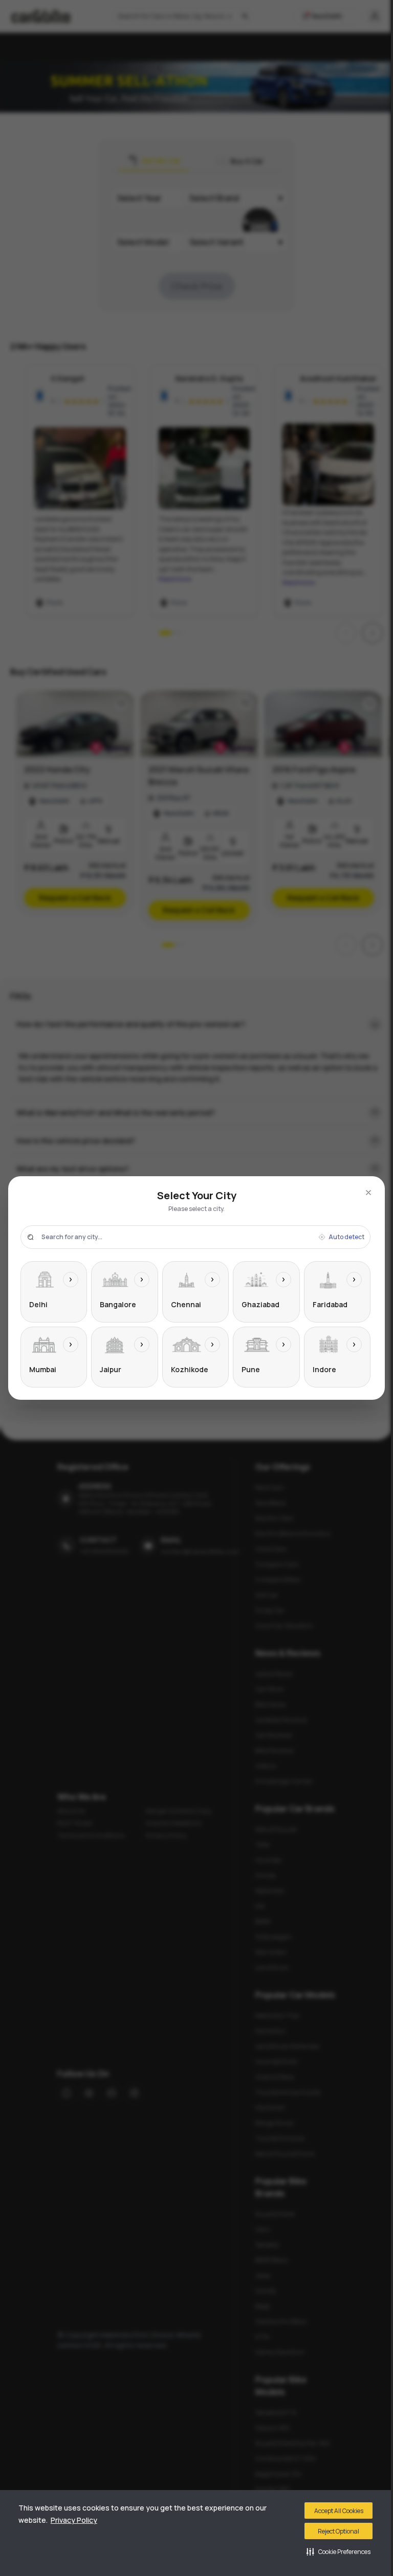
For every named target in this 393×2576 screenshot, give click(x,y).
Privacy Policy (74, 2520)
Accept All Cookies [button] (339, 2511)
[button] (339, 2551)
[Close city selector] (368, 1193)
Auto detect (346, 1237)
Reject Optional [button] (339, 2531)
